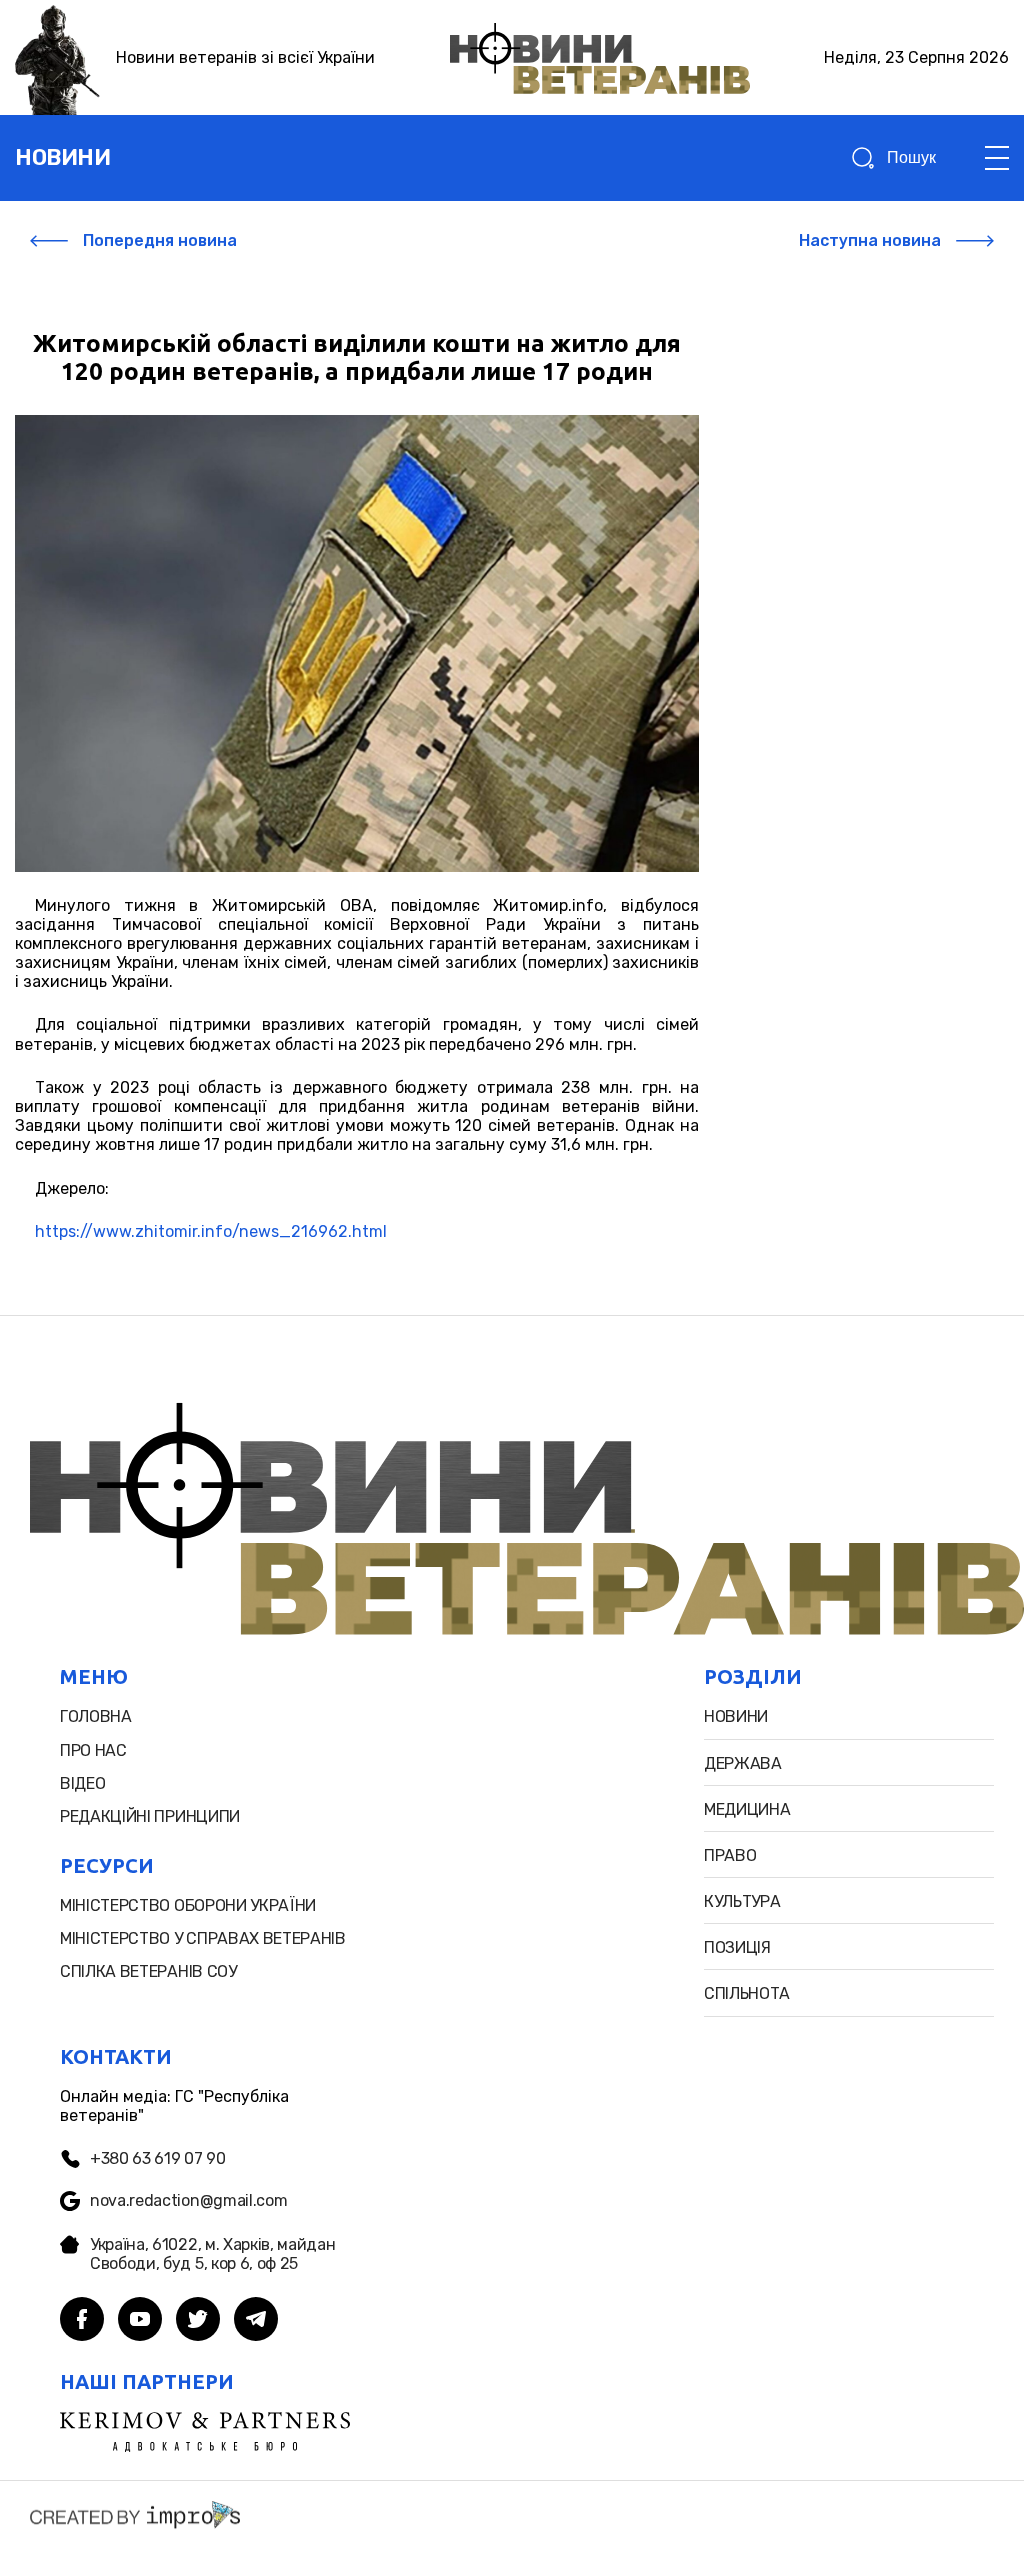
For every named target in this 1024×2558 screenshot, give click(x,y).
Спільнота (747, 1993)
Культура (742, 1901)
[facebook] (82, 2321)
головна (96, 1716)
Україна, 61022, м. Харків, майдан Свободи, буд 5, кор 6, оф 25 (212, 2254)
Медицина (747, 1809)
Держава (743, 1763)
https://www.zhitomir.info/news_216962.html (211, 1231)
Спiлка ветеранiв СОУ (148, 1971)
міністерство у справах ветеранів (203, 1938)
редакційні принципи (150, 1816)
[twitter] (198, 2321)
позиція (737, 1947)
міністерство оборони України (188, 1905)
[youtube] (140, 2321)
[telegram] (256, 2321)
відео (82, 1783)
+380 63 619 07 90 (158, 2158)
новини (62, 157)
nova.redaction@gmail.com (188, 2200)
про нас (93, 1750)
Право (730, 1855)
